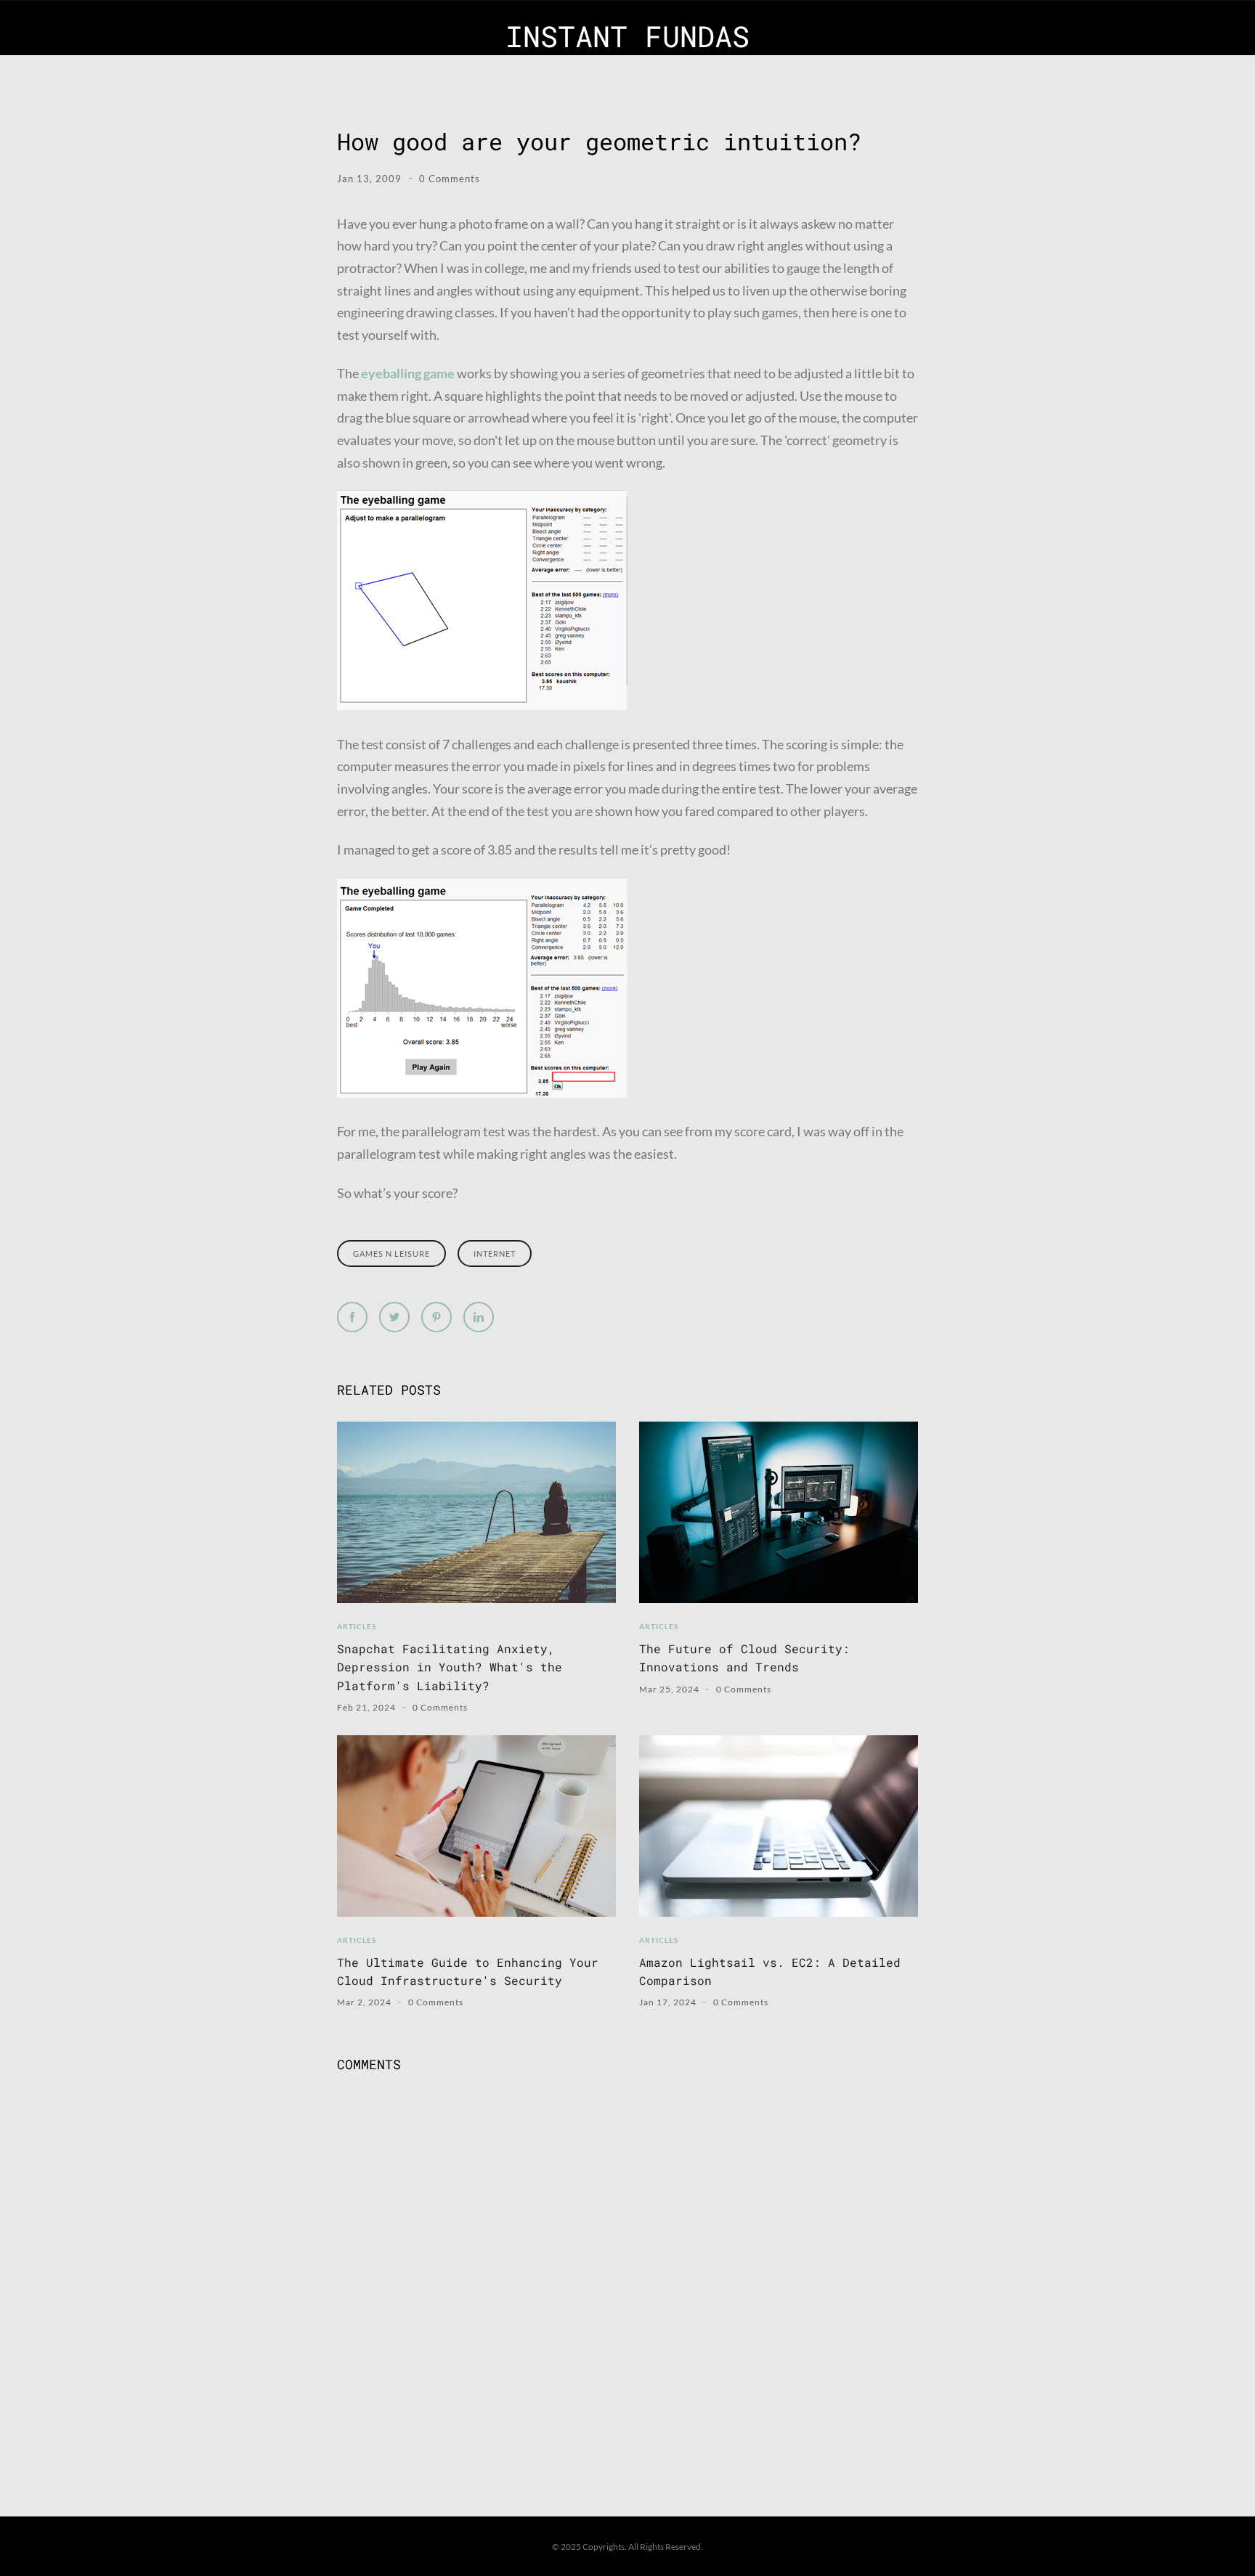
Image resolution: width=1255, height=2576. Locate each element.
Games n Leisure (391, 1254)
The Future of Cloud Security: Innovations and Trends (744, 1658)
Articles (357, 1626)
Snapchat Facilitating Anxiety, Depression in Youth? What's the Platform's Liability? (450, 1667)
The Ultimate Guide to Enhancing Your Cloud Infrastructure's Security (468, 1971)
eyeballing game (408, 373)
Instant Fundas (627, 36)
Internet (495, 1254)
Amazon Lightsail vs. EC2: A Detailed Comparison (770, 1971)
